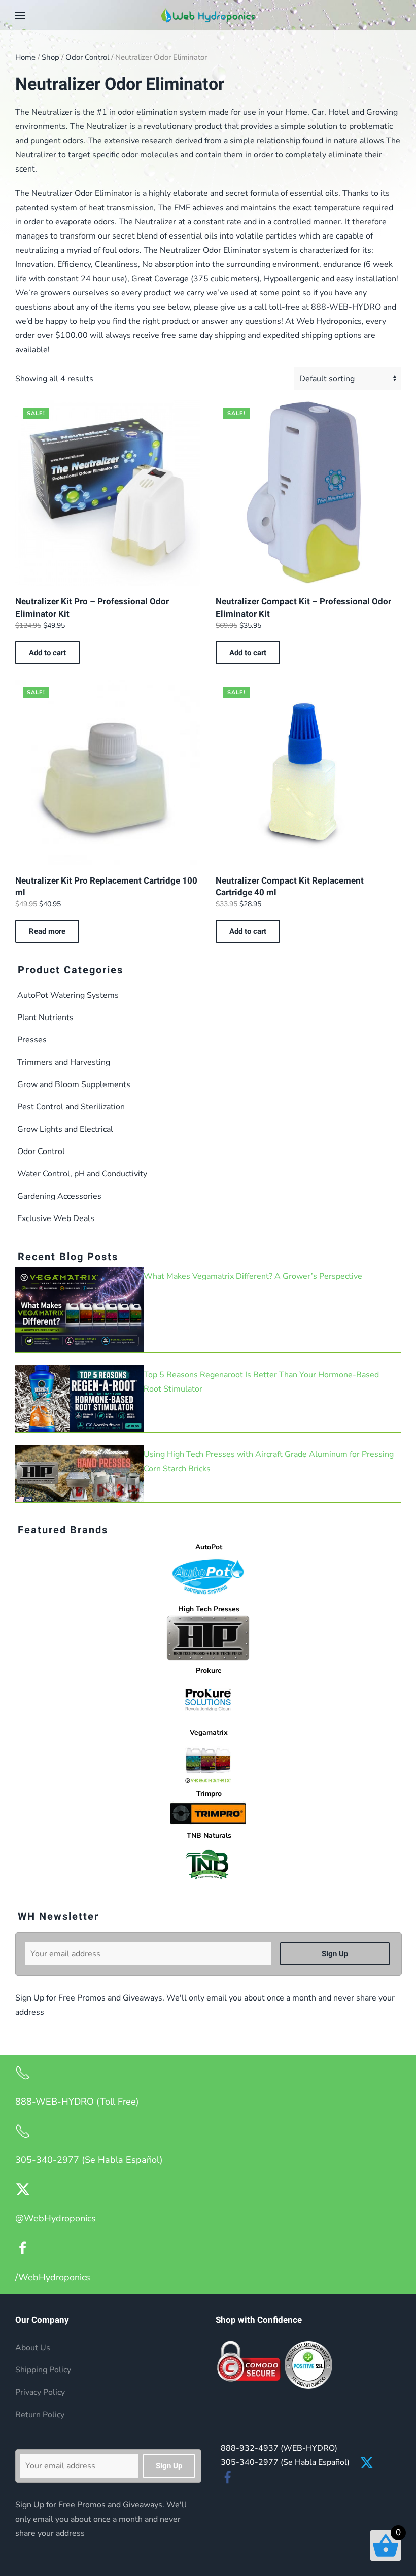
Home (25, 57)
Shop (50, 57)
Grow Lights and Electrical (65, 1129)
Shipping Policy (43, 2370)
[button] (20, 15)
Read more (47, 931)
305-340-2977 (285, 2462)
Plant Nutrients (45, 1018)
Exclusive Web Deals (56, 1218)
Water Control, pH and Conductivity (82, 1174)
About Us (33, 2348)
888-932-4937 (279, 2448)
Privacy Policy (40, 2392)
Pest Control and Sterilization (71, 1107)
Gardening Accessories (59, 1196)
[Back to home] (208, 15)
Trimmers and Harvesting (64, 1062)
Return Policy (40, 2415)
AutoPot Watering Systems (68, 995)
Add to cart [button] (47, 653)
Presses (32, 1040)
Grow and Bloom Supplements (74, 1084)
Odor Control (87, 57)
